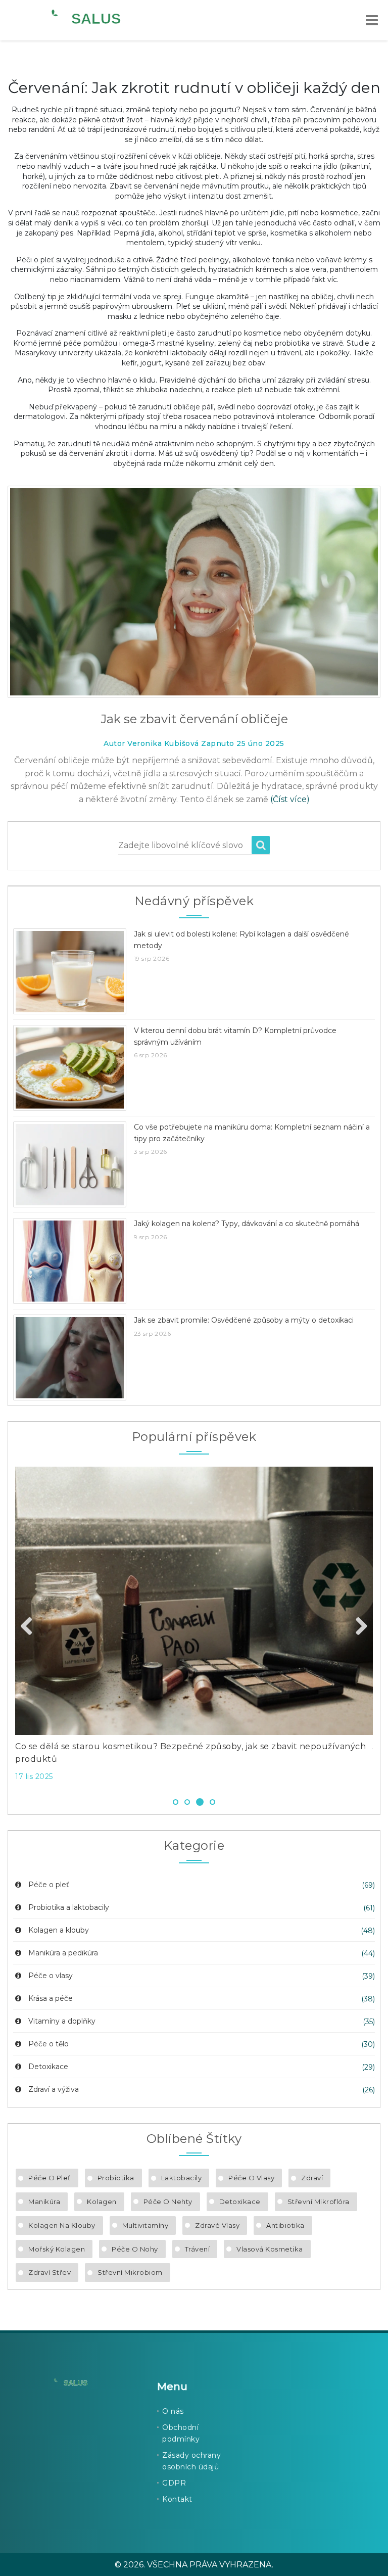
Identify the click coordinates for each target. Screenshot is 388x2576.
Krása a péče (51, 1998)
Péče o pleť (49, 1885)
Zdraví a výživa (54, 2089)
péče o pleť (50, 2178)
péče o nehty (168, 2202)
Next (358, 1627)
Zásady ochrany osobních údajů (191, 2461)
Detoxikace (48, 2067)
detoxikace (240, 2202)
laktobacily (182, 2178)
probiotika (116, 2178)
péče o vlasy (251, 2178)
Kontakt (177, 2499)
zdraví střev (50, 2272)
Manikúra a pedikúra (63, 1953)
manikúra (44, 2202)
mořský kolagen (57, 2249)
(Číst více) (290, 799)
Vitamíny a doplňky (62, 2021)
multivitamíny (145, 2225)
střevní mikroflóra (319, 2202)
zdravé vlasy (217, 2225)
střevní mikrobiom (130, 2272)
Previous (30, 1627)
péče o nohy (135, 2249)
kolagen (102, 2202)
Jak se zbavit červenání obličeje (194, 719)
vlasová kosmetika (270, 2249)
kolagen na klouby (62, 2225)
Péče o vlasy (51, 1976)
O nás (173, 2411)
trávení (198, 2249)
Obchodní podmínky (181, 2433)
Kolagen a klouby (59, 1930)
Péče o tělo (48, 2044)
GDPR (174, 2483)
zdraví (312, 2178)
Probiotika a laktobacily (69, 1907)
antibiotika (285, 2225)
